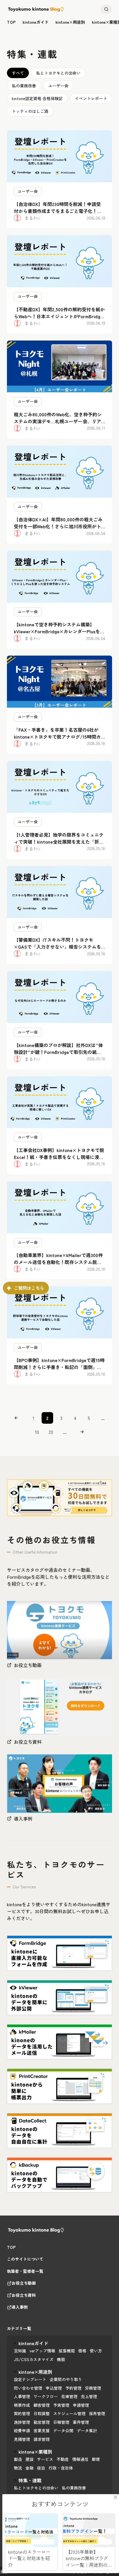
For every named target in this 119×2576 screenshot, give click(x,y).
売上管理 (89, 2396)
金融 (29, 2468)
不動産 (63, 2459)
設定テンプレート (30, 2379)
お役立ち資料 (24, 2295)
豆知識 (20, 2351)
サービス (45, 2459)
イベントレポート (91, 98)
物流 (18, 2468)
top (11, 22)
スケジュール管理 (69, 2413)
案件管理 (81, 2422)
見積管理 (22, 2439)
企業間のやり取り (66, 2379)
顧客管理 (42, 2405)
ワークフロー (46, 2396)
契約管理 (22, 2413)
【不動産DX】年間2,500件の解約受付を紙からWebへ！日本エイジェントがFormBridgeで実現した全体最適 (59, 316)
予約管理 (73, 2388)
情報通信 (80, 2459)
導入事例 (20, 2307)
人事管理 (22, 2396)
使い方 (96, 2351)
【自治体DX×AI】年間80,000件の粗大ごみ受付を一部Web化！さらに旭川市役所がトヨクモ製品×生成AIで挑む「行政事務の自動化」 (58, 530)
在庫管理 (69, 2396)
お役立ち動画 (24, 2283)
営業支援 (42, 2430)
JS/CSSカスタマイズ (34, 2359)
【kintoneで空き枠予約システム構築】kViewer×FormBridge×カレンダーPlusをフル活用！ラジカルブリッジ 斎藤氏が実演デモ (59, 635)
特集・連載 (30, 2480)
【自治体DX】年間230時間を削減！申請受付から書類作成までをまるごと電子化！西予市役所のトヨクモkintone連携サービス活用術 (59, 214)
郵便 (96, 2459)
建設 (29, 2459)
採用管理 (97, 2413)
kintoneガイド (36, 22)
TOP (11, 2247)
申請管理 (81, 2405)
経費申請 (22, 2430)
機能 (61, 2359)
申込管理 (54, 2388)
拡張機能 (67, 2351)
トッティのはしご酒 (30, 111)
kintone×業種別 (35, 2452)
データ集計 (87, 2430)
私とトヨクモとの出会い (58, 73)
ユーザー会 (58, 86)
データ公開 (63, 2430)
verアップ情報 (42, 2351)
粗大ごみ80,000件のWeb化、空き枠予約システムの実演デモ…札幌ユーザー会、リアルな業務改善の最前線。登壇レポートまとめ (58, 425)
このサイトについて (25, 2259)
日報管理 (61, 2422)
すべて (18, 73)
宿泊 (41, 2468)
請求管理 (42, 2439)
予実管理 (61, 2405)
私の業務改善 (24, 86)
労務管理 (93, 2388)
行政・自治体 (61, 2468)
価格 (82, 2351)
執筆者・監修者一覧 (25, 2271)
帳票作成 (22, 2405)
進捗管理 (22, 2422)
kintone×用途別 (70, 22)
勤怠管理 (42, 2422)
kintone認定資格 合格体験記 (37, 98)
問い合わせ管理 (28, 2388)
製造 (18, 2459)
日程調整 (42, 2413)
